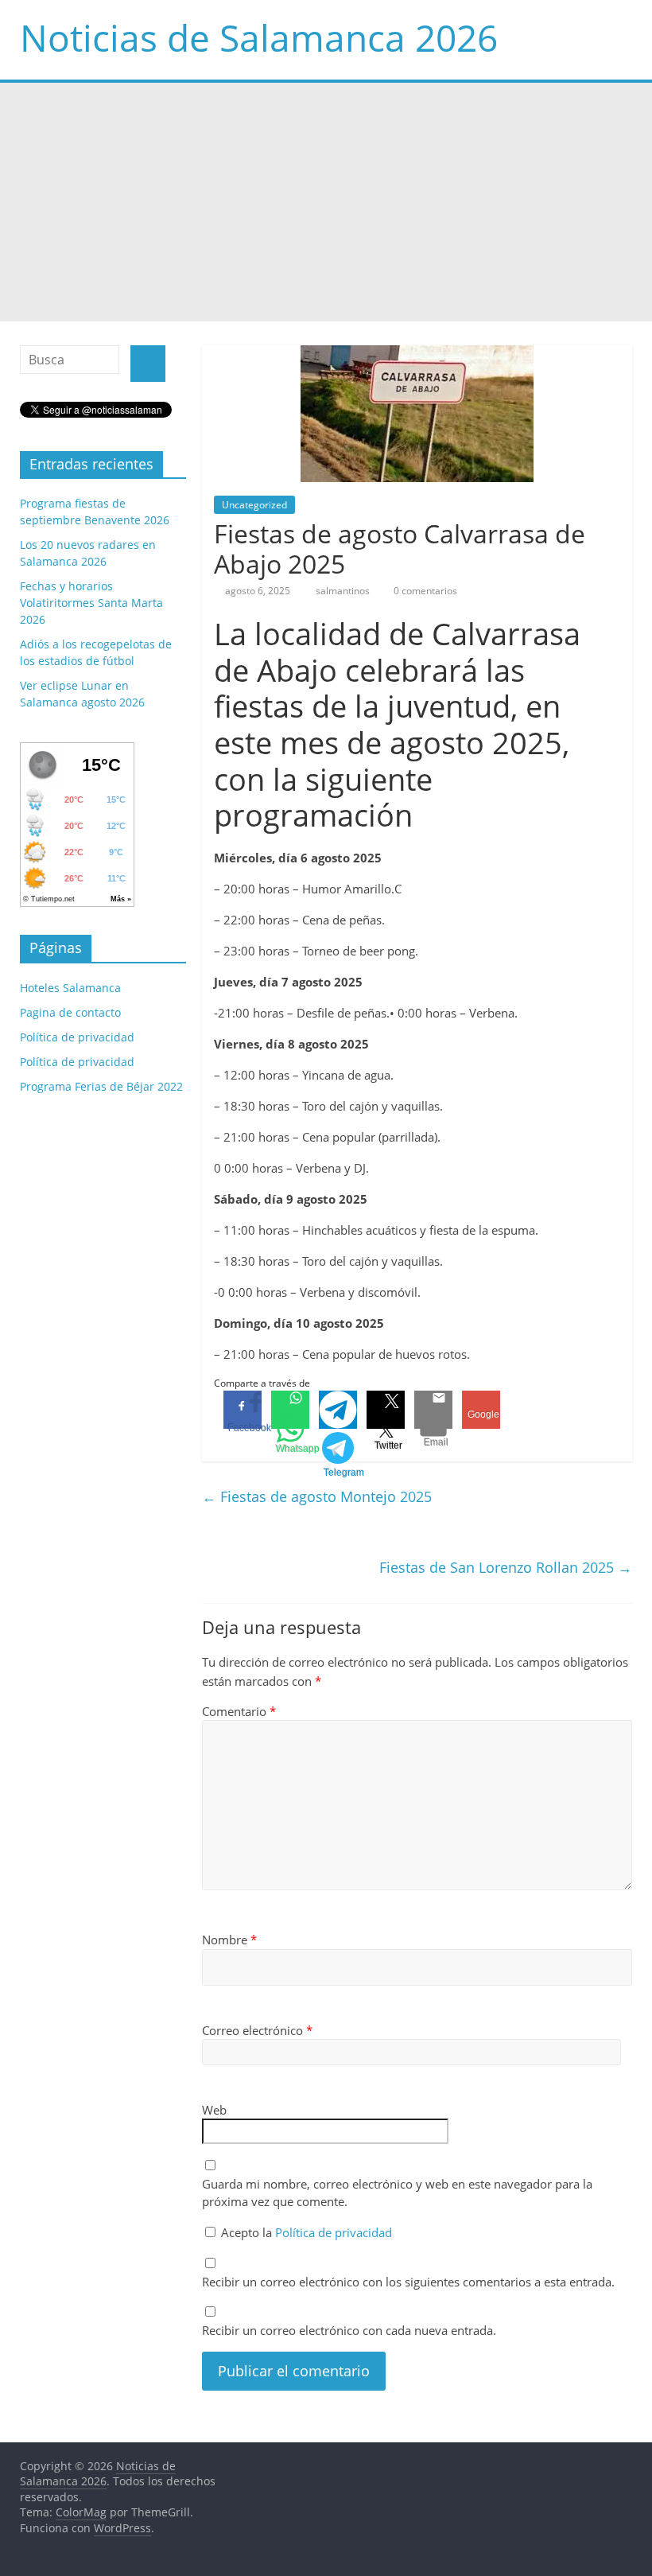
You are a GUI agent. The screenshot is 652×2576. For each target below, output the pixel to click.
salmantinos (344, 591)
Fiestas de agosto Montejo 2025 (317, 1496)
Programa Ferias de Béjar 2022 (101, 1086)
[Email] (433, 1410)
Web (214, 2110)
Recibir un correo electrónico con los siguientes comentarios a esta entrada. (408, 2282)
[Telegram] (338, 1410)
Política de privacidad (334, 2232)
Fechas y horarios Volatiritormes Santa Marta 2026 (91, 603)
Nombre (229, 1940)
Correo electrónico (257, 2030)
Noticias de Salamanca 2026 (259, 37)
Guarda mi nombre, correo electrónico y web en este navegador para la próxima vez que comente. (397, 2193)
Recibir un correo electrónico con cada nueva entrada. (349, 2330)
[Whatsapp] (290, 1410)
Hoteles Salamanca (70, 988)
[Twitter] (386, 1410)
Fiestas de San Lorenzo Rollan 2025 (506, 1567)
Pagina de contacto (70, 1012)
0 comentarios (424, 591)
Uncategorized (254, 505)
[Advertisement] (326, 202)
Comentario (239, 1711)
